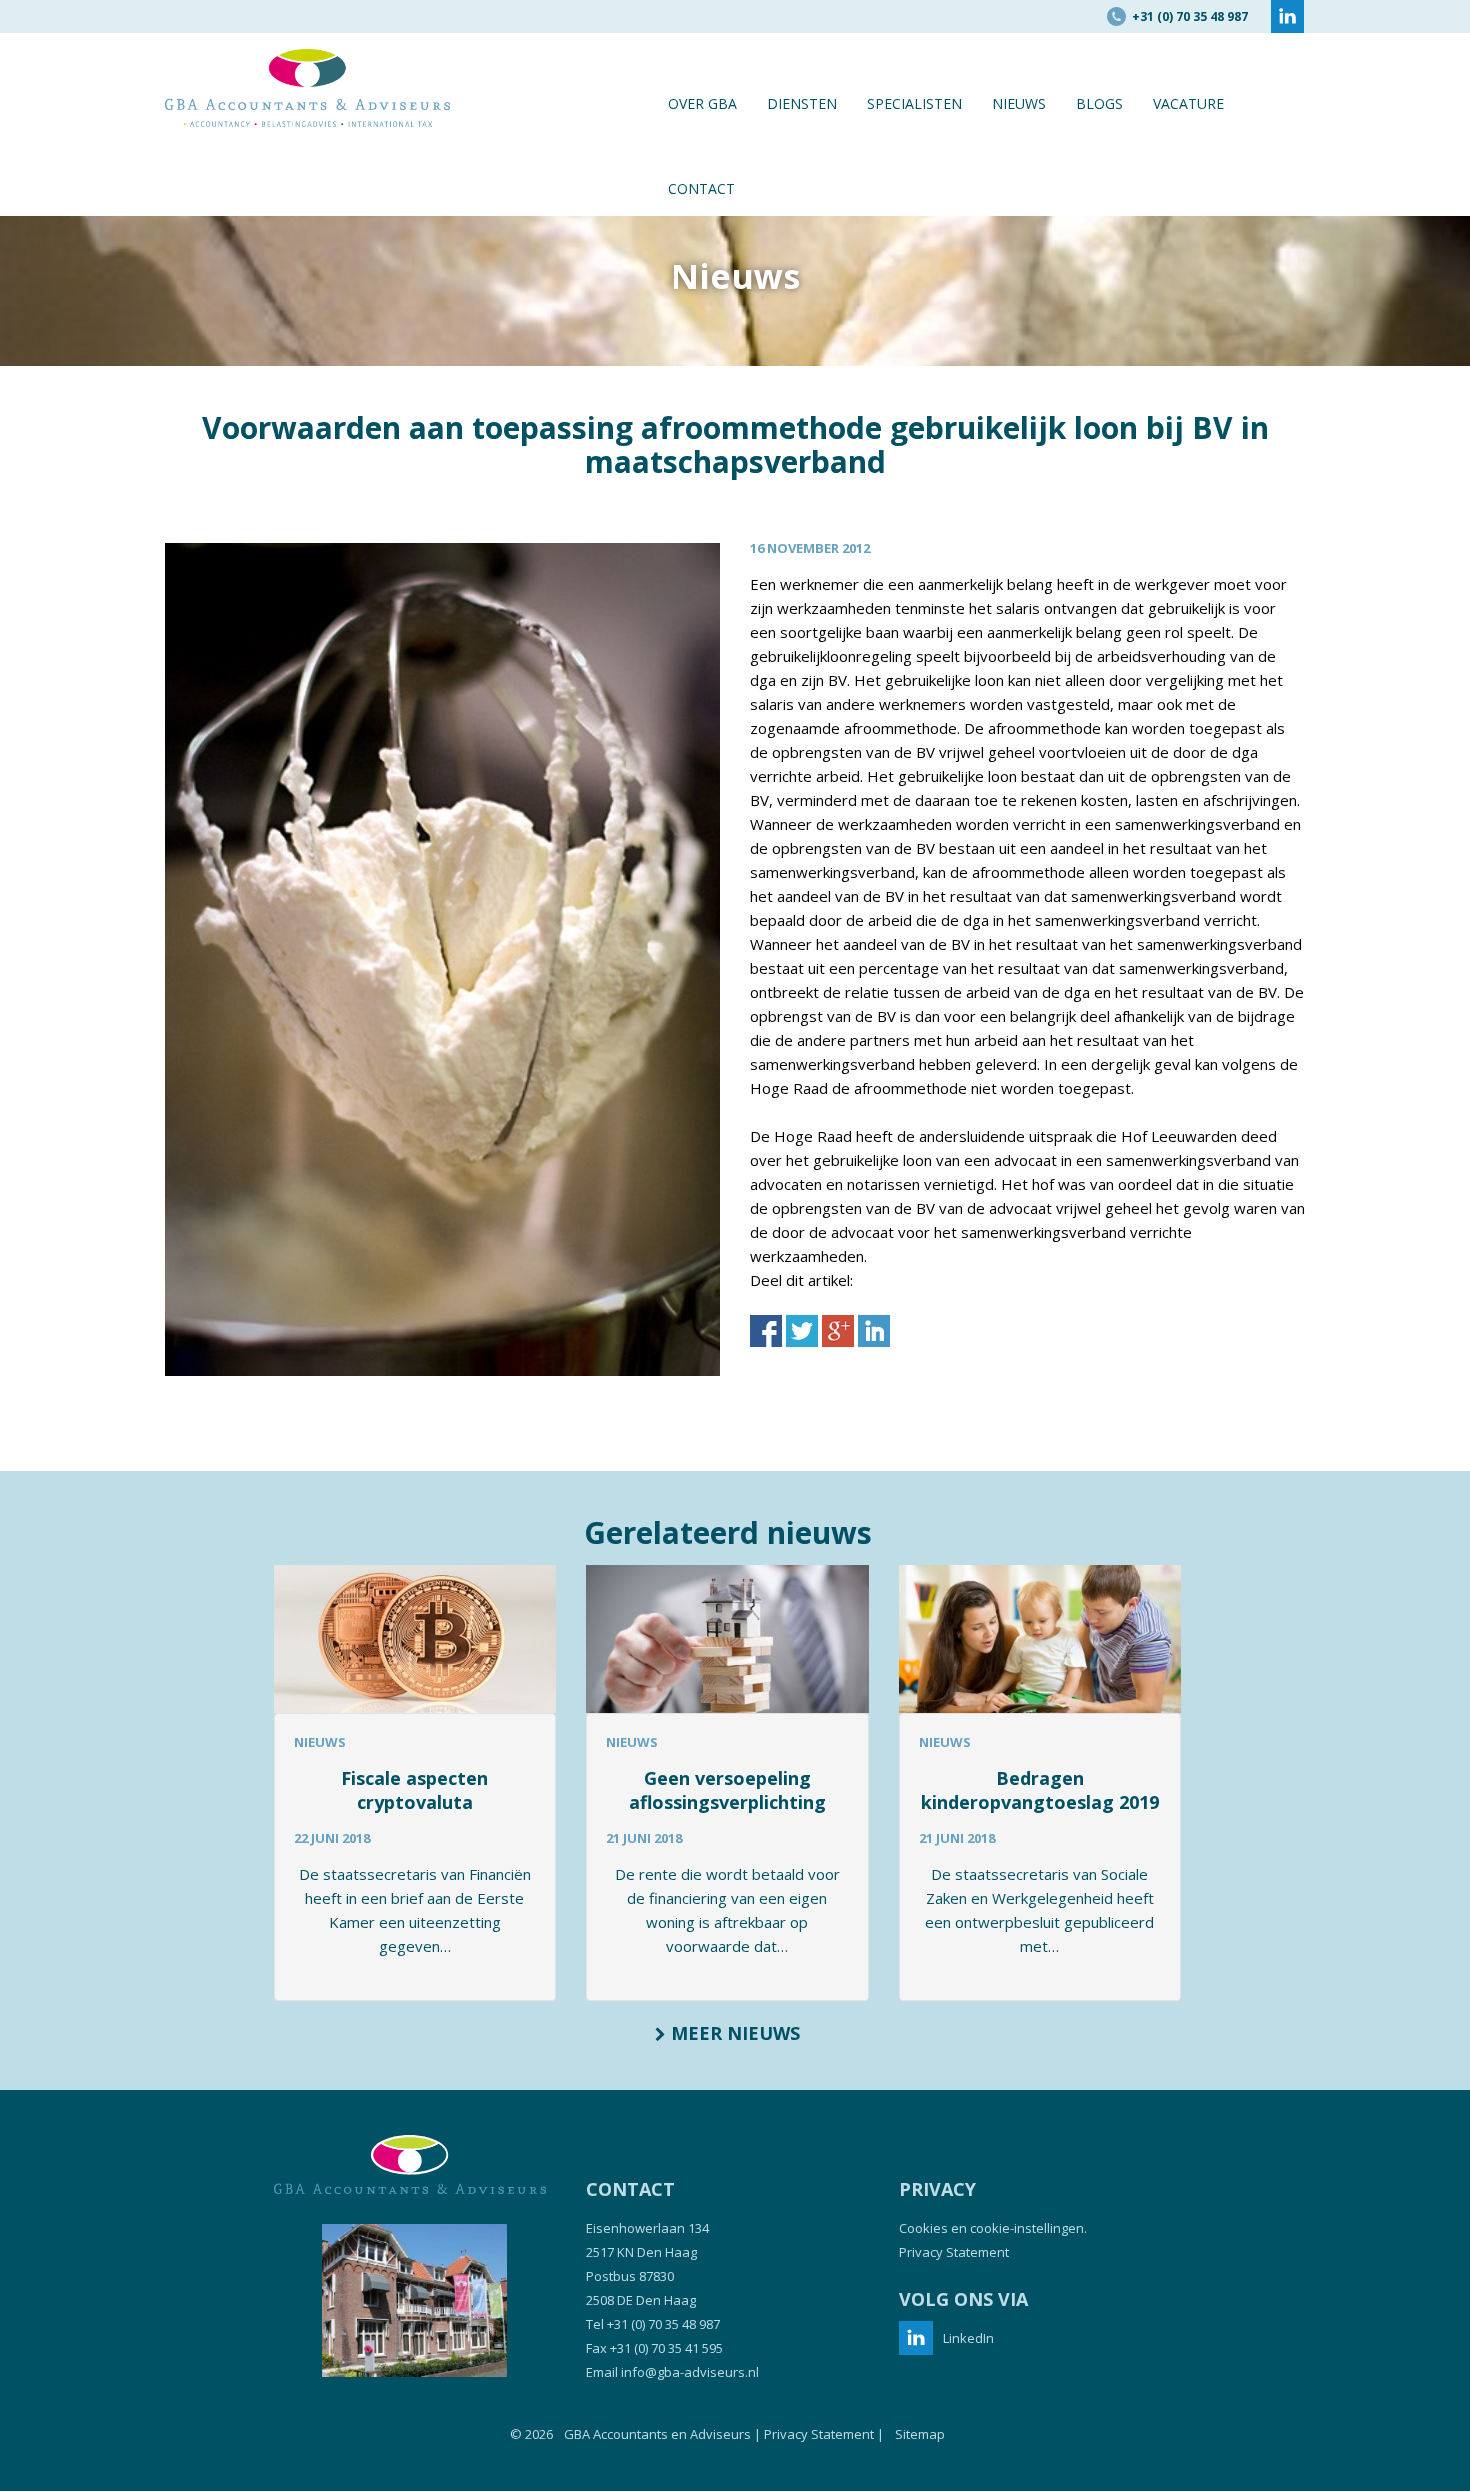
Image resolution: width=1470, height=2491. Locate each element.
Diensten (802, 103)
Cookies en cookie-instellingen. (993, 2228)
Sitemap (920, 2434)
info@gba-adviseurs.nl (690, 2372)
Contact (701, 188)
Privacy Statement (954, 2252)
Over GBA (702, 103)
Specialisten (914, 103)
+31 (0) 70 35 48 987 (663, 2324)
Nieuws (1019, 103)
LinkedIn (968, 2338)
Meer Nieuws (733, 2033)
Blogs (1099, 103)
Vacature (1188, 103)
